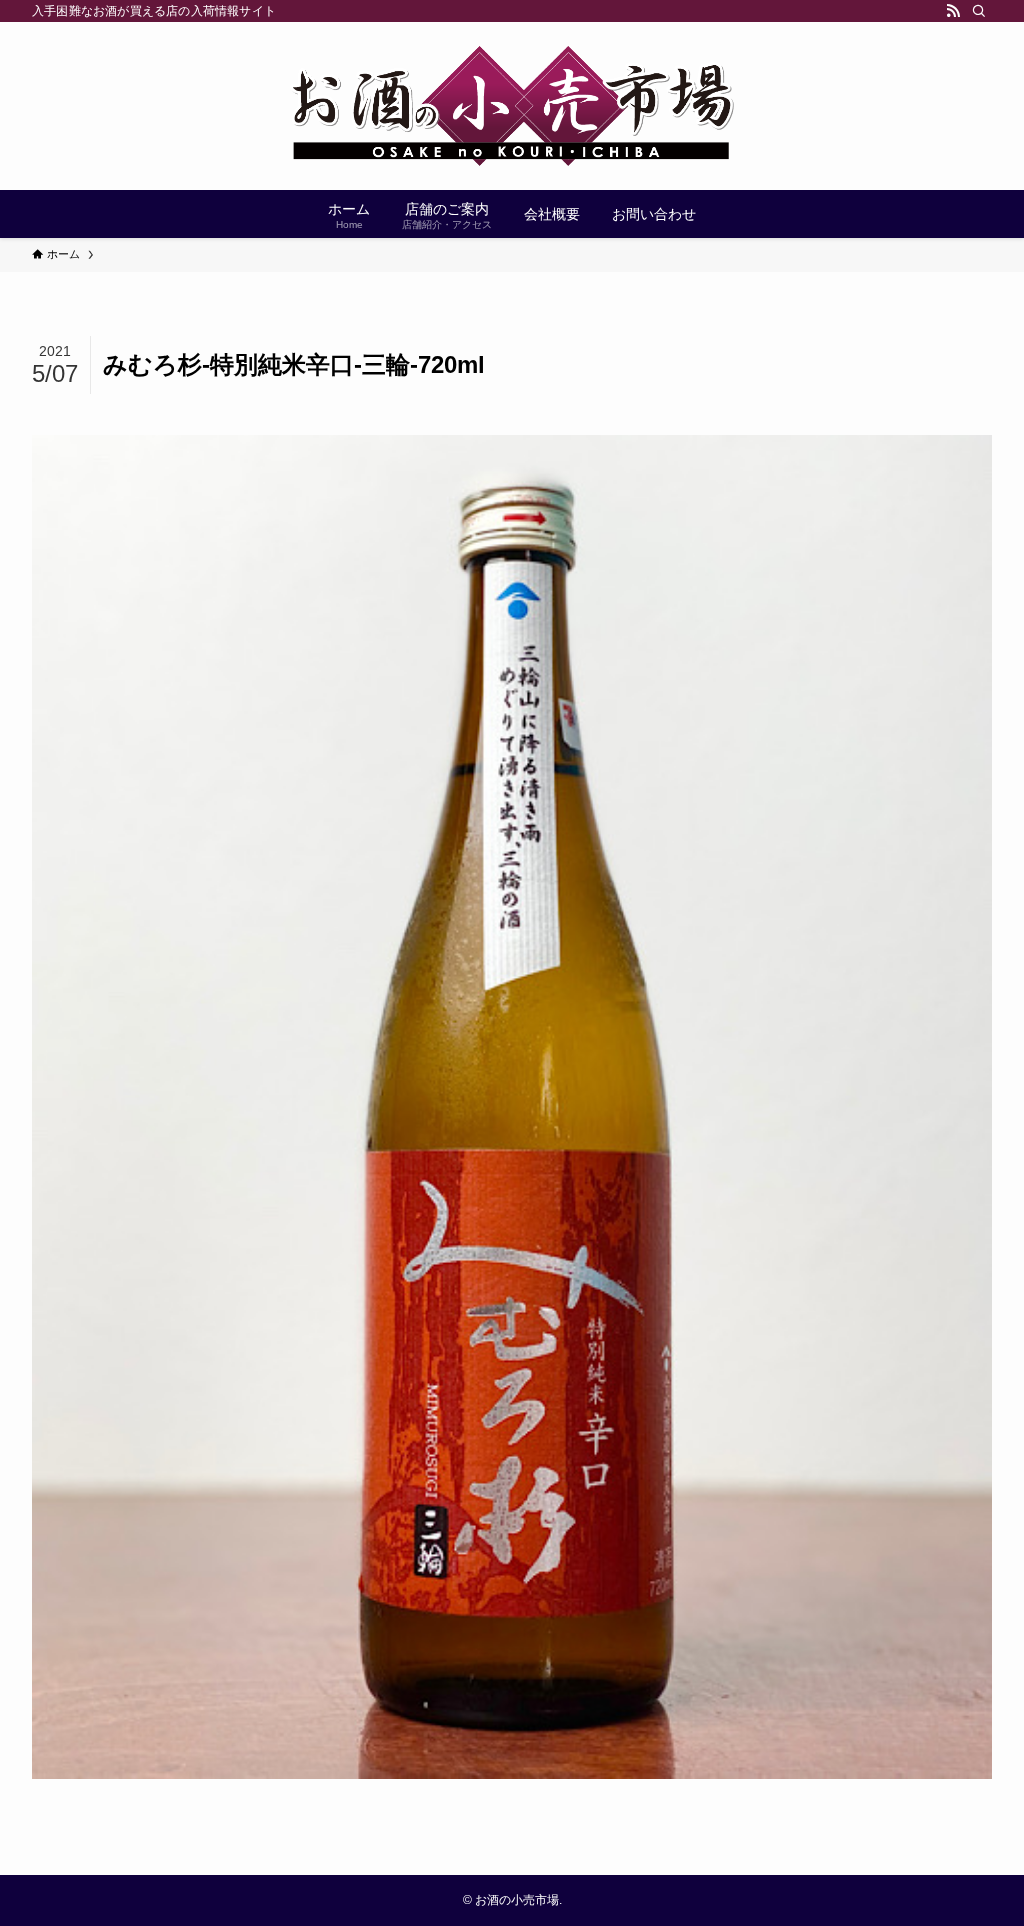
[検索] (979, 11)
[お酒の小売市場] (512, 106)
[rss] (953, 11)
